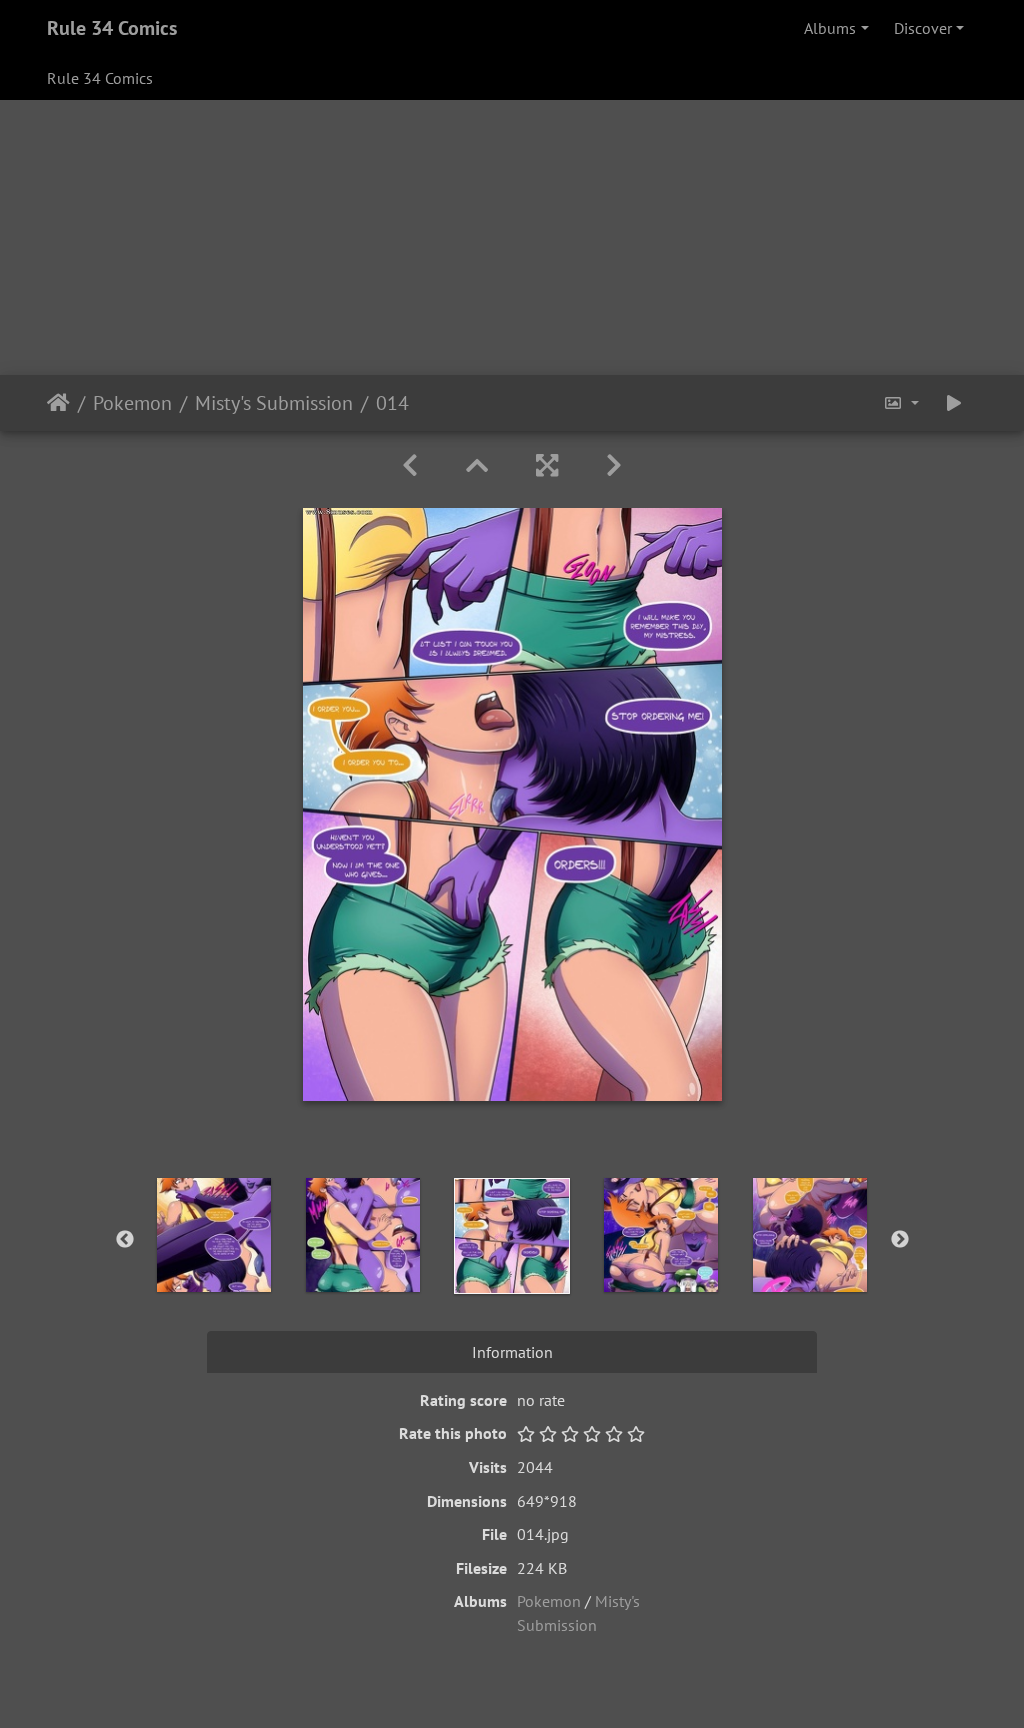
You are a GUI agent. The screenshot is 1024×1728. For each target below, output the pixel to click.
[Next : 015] (614, 465)
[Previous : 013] (410, 465)
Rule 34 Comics (112, 28)
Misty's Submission (274, 403)
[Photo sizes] (901, 403)
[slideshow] (954, 403)
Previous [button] (125, 1240)
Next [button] (900, 1240)
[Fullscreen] (547, 465)
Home (58, 403)
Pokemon (132, 403)
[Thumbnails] (477, 465)
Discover (923, 28)
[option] (214, 1235)
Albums (830, 28)
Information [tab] (512, 1352)
